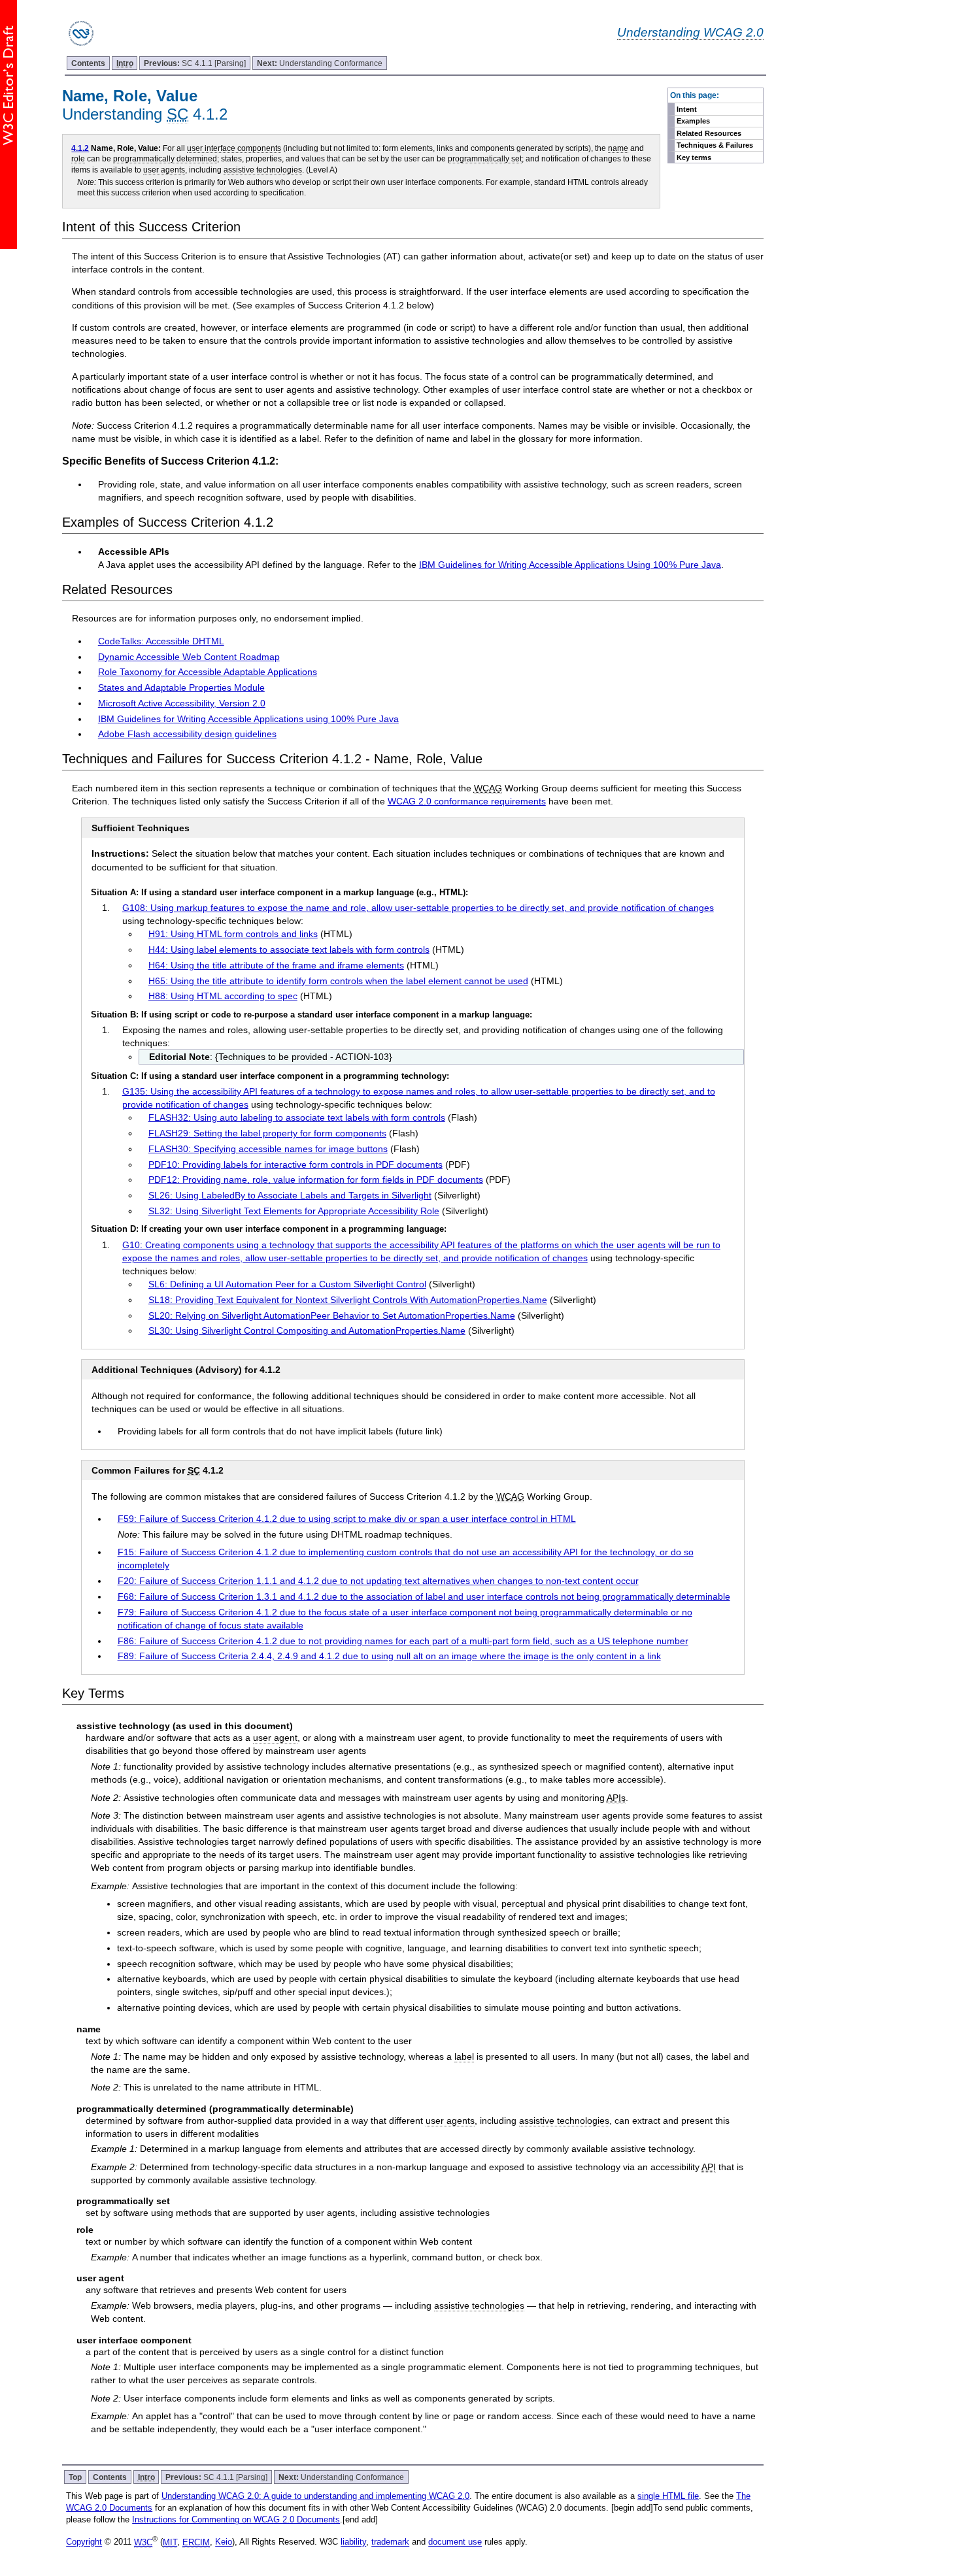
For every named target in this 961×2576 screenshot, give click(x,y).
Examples (693, 121)
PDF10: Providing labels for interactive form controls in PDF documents (295, 1164)
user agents (164, 170)
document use (455, 2542)
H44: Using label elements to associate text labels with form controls (289, 949)
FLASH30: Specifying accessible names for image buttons (268, 1149)
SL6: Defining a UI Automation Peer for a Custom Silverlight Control (287, 1284)
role (78, 158)
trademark (390, 2542)
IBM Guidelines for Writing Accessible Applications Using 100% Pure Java (570, 565)
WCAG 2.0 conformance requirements (467, 801)
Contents (88, 63)
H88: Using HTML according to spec (223, 996)
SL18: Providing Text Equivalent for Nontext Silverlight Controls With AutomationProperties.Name (348, 1300)
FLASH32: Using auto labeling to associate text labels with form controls (297, 1117)
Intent (687, 109)
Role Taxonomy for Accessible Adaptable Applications (208, 672)
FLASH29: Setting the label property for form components (267, 1133)
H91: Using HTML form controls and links (233, 934)
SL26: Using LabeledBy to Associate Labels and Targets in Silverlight (290, 1195)
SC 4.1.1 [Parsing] (195, 63)
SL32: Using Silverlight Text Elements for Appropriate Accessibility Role (294, 1211)
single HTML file (668, 2496)
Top (75, 2477)
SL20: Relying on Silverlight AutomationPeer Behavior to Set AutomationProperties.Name (332, 1315)
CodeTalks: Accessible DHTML (161, 641)
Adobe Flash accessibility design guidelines (187, 734)
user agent (275, 1738)
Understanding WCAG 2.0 (690, 32)
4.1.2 (80, 148)
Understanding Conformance (320, 63)
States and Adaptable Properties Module (181, 687)
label (464, 2056)
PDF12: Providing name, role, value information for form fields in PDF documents (316, 1180)
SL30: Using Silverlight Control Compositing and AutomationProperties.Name (307, 1330)
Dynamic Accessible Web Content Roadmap (189, 657)
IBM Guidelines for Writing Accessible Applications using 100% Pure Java (248, 719)
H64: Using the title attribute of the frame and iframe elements (276, 965)
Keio (224, 2542)
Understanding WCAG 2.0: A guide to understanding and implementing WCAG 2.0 (315, 2496)
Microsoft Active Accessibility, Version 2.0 (182, 703)
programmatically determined (165, 158)
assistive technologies (263, 170)
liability (353, 2542)
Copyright (84, 2542)
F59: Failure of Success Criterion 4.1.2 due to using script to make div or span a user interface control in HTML (347, 1519)
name (618, 148)
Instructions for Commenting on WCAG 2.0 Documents (236, 2519)
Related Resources (709, 133)
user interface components (234, 148)
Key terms (694, 157)
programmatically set (485, 158)
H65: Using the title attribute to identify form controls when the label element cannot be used (338, 981)
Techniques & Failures (715, 145)
